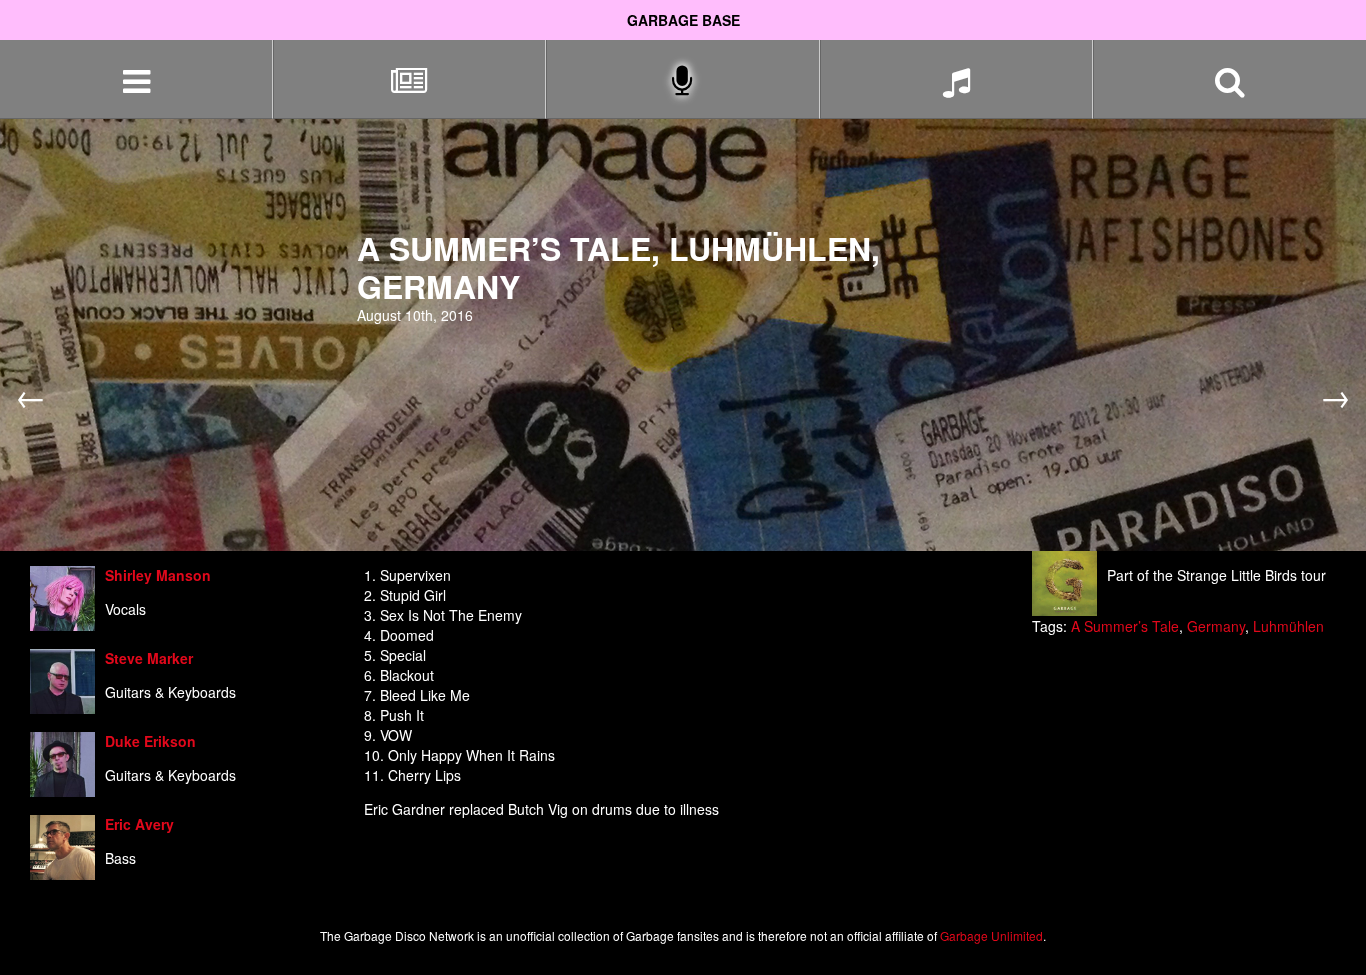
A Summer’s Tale (1125, 626)
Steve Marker (149, 658)
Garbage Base (683, 20)
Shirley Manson (158, 575)
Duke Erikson (150, 741)
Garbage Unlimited (991, 935)
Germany (1216, 626)
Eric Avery (139, 824)
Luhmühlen (1288, 626)
